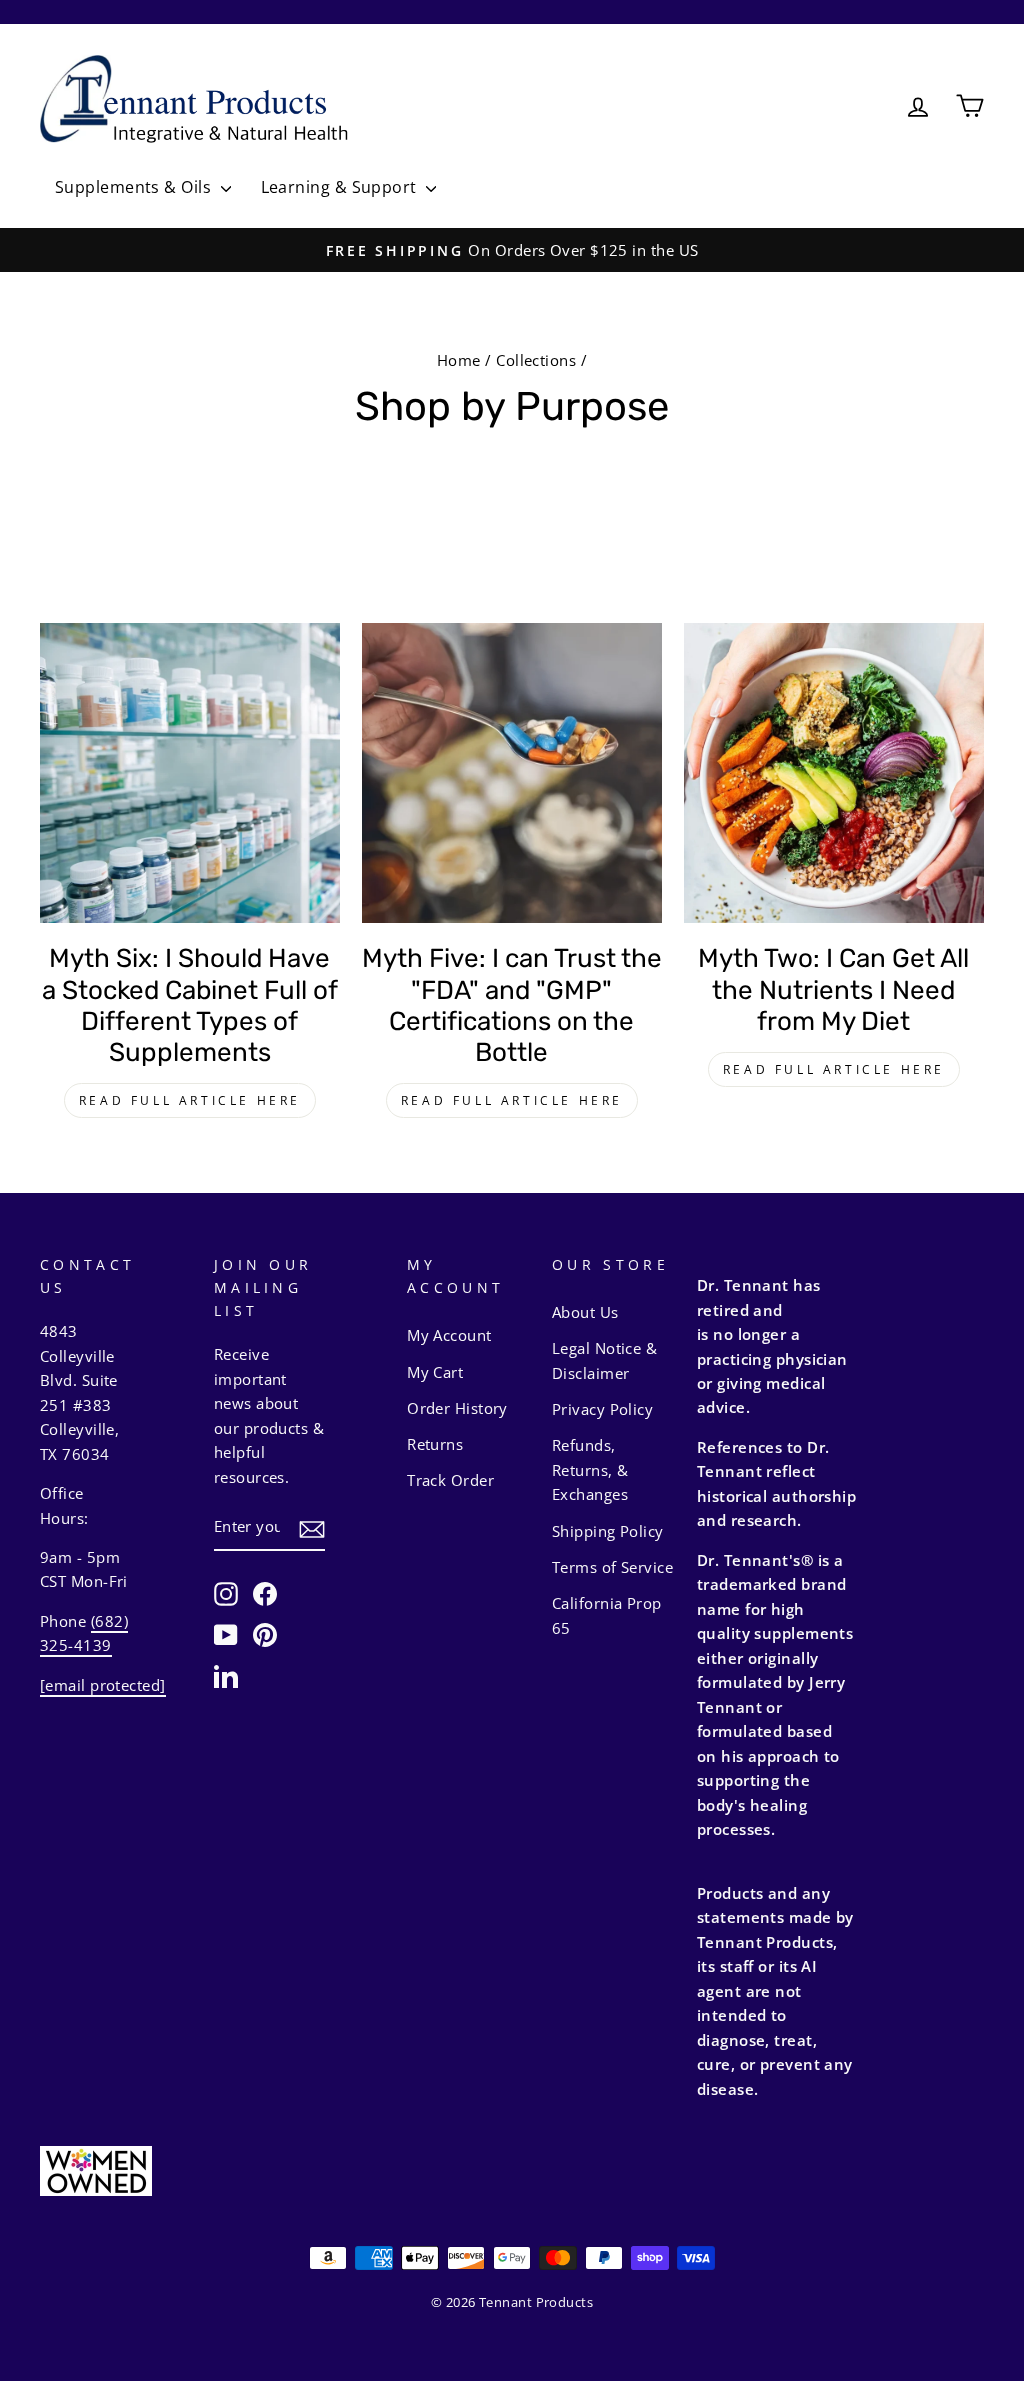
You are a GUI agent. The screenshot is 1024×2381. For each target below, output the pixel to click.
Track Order (450, 1480)
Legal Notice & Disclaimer (604, 1360)
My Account (449, 1335)
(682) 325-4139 (84, 1633)
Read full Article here (190, 1100)
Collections (536, 360)
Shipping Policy (608, 1531)
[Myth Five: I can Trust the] (512, 773)
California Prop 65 (607, 1615)
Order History (457, 1408)
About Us (585, 1312)
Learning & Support (341, 187)
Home (459, 360)
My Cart (435, 1372)
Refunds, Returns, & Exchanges (590, 1469)
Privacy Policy (602, 1409)
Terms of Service (612, 1567)
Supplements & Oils (135, 187)
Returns (435, 1444)
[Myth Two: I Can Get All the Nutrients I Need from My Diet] (834, 773)
